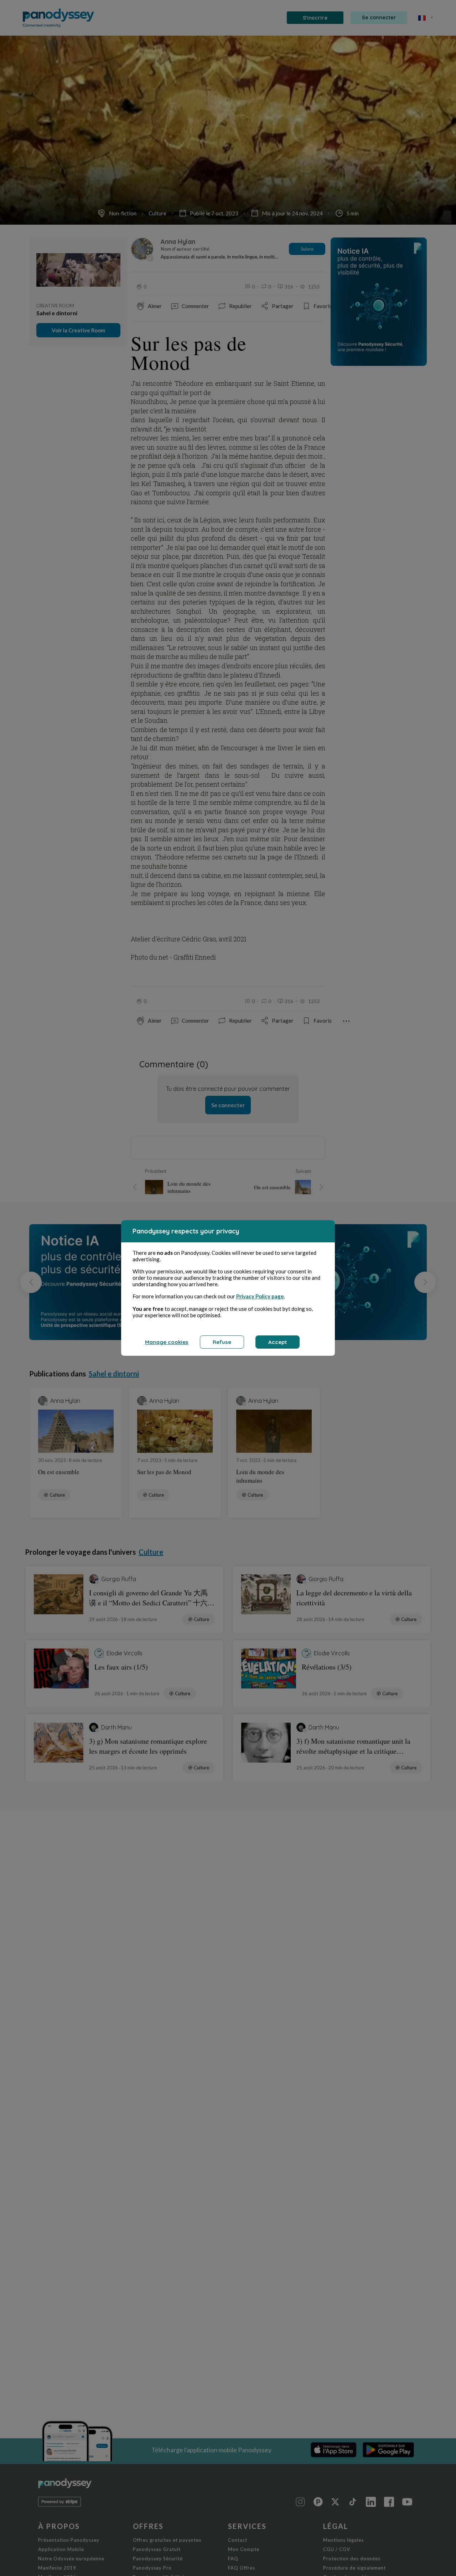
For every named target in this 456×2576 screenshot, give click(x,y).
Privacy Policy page (260, 1296)
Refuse (222, 1342)
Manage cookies (167, 1342)
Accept (278, 1342)
